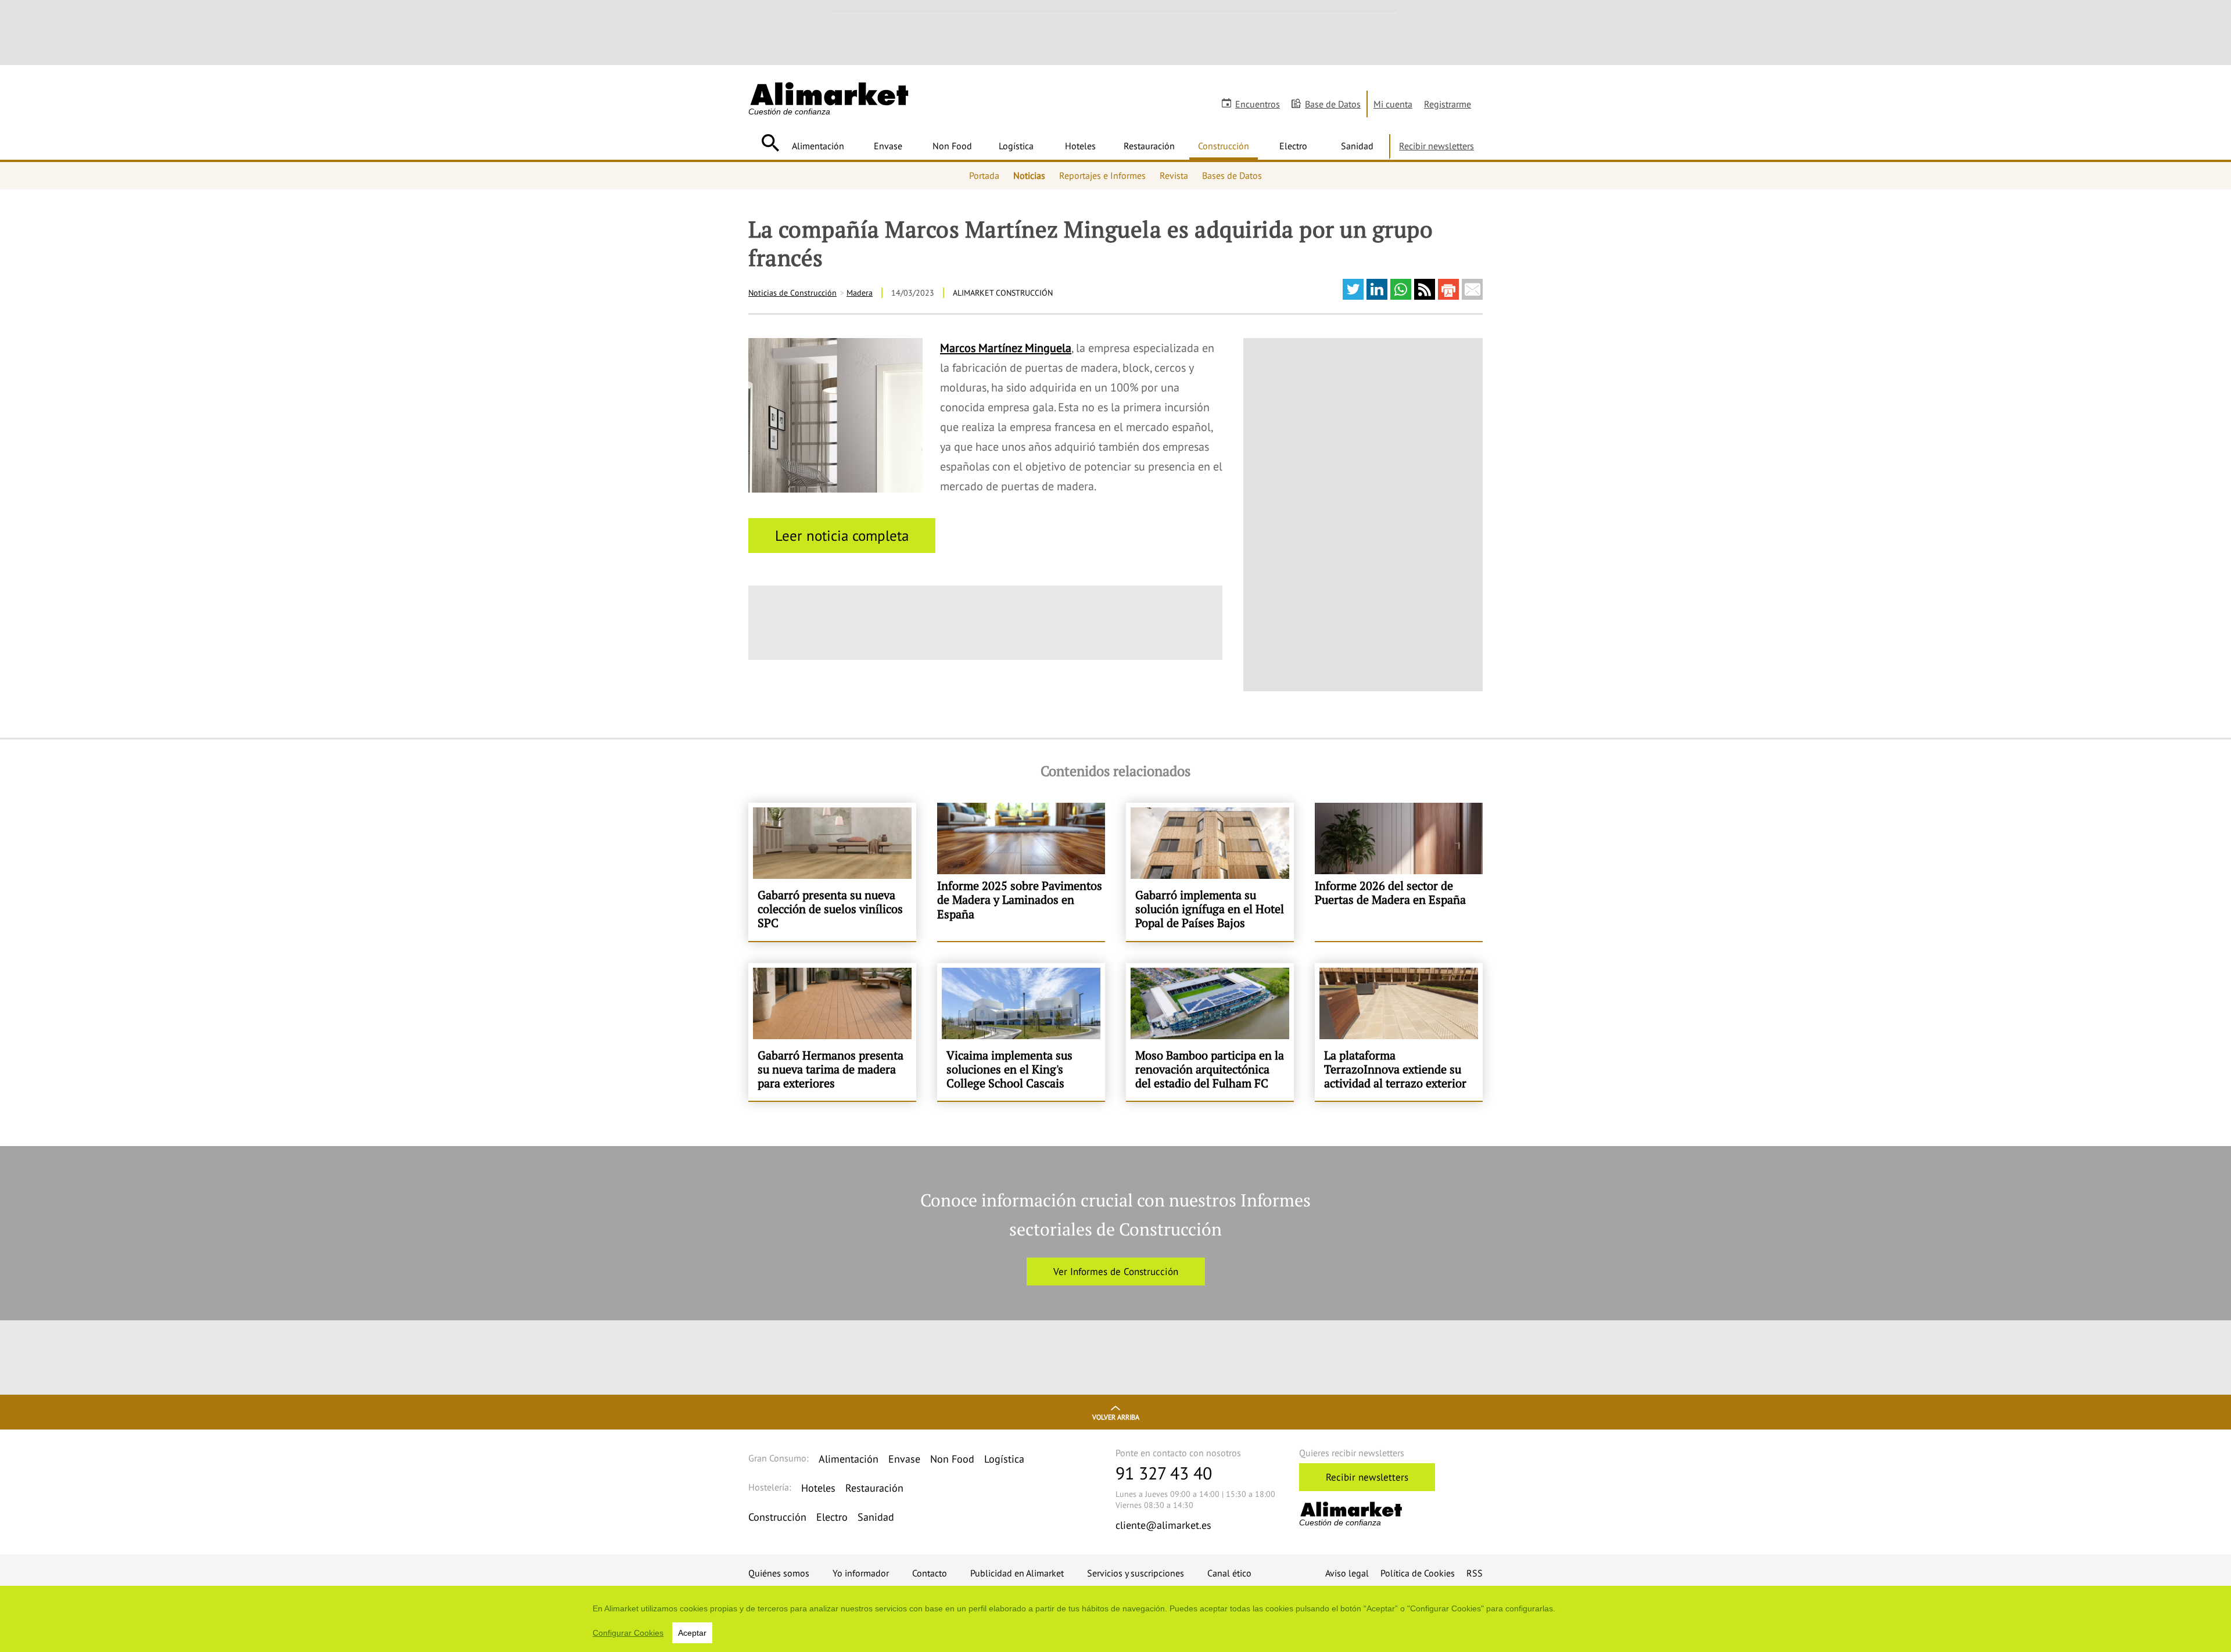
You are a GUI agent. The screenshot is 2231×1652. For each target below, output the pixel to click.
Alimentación (818, 146)
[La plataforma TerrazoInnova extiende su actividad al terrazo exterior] (1399, 1032)
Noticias (1029, 175)
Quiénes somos (779, 1573)
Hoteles (1080, 146)
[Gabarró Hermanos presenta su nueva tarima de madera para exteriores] (832, 1032)
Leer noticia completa (842, 536)
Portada (984, 175)
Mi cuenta (1393, 104)
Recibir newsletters (1436, 146)
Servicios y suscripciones (1136, 1573)
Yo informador (861, 1573)
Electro (1293, 146)
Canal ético (1229, 1573)
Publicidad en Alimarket (1017, 1573)
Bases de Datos (1232, 175)
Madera (860, 293)
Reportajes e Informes (1102, 175)
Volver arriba (1116, 1417)
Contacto (930, 1573)
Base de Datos (1333, 104)
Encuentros (1258, 104)
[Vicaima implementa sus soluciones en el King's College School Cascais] (1021, 1032)
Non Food (952, 146)
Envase (888, 146)
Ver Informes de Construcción (1116, 1272)
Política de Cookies (1418, 1573)
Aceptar (692, 1633)
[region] (1115, 1619)
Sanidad (1357, 146)
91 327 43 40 (1164, 1473)
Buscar (770, 143)
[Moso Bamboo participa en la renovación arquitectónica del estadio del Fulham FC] (1210, 1032)
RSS (1475, 1573)
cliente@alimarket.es (1163, 1525)
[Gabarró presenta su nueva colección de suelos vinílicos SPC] (832, 872)
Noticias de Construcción (792, 293)
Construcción (1224, 146)
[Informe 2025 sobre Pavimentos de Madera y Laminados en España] (1021, 872)
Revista (1174, 175)
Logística (1016, 146)
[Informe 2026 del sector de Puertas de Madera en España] (1399, 872)
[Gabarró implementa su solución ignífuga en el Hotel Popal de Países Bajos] (1210, 872)
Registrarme (1448, 104)
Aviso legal (1347, 1573)
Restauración (1149, 146)
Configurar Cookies (628, 1633)
